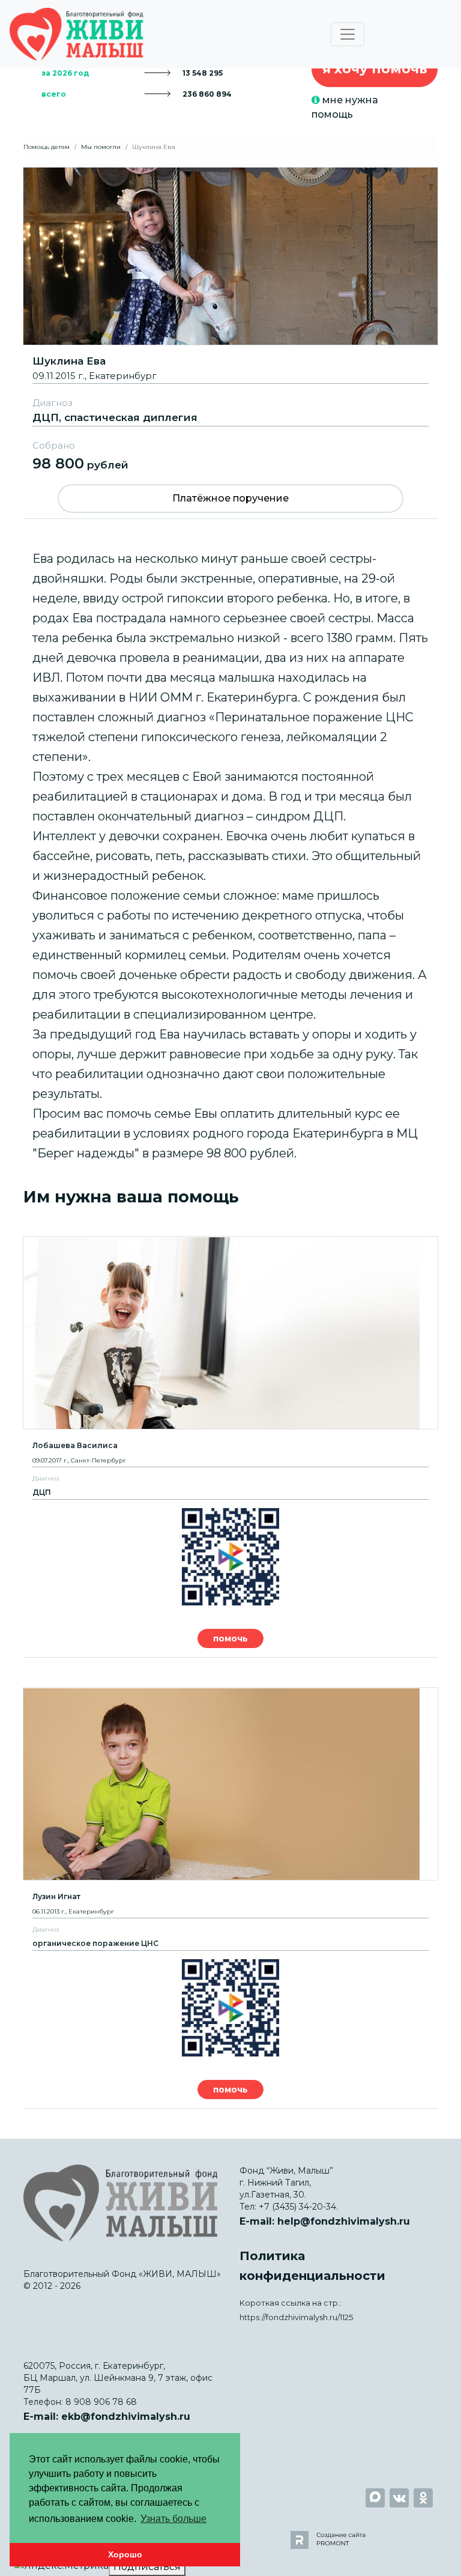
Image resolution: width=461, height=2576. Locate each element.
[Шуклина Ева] (230, 256)
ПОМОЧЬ (230, 1638)
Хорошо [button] (125, 2554)
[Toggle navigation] (348, 34)
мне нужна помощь (345, 107)
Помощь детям (47, 147)
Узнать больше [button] (173, 2519)
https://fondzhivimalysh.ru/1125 (296, 2317)
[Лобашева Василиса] (230, 1333)
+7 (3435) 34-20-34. (298, 2207)
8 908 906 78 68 (101, 2402)
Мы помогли (101, 147)
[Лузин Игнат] (230, 1784)
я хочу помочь (375, 69)
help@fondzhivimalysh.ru (344, 2221)
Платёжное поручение (230, 498)
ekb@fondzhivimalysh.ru (126, 2417)
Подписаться (147, 2567)
